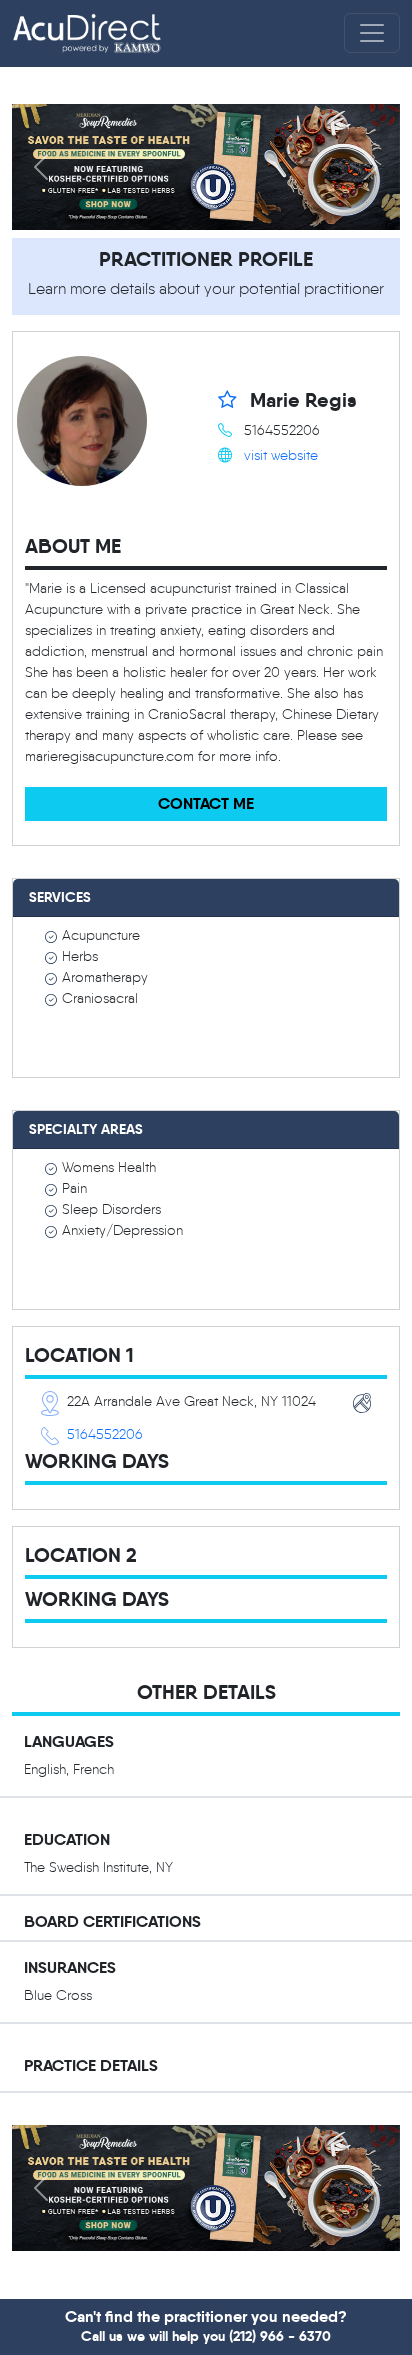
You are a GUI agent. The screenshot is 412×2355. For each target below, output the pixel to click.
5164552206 (105, 1434)
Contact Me (206, 803)
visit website (281, 455)
